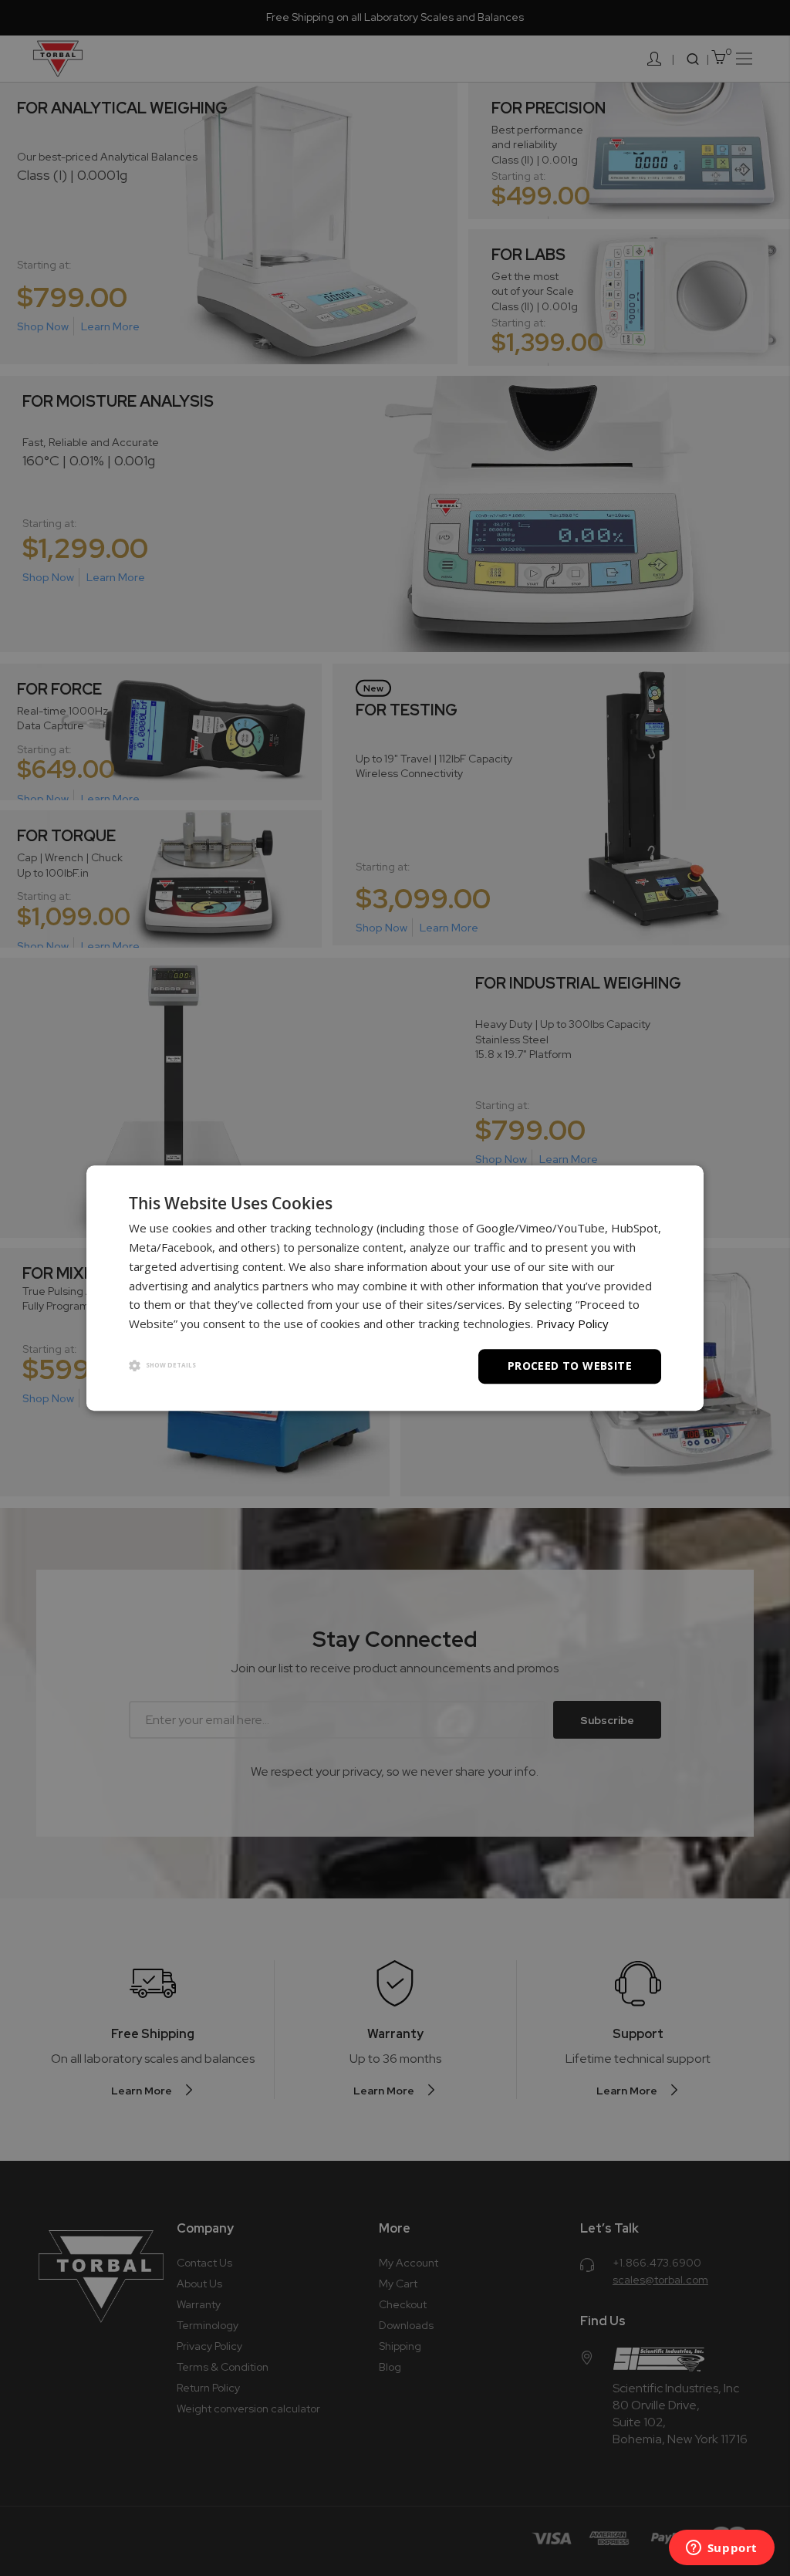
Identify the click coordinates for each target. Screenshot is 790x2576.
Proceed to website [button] (570, 1366)
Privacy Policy (572, 1323)
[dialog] (395, 1288)
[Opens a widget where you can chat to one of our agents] (721, 2549)
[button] (162, 1366)
